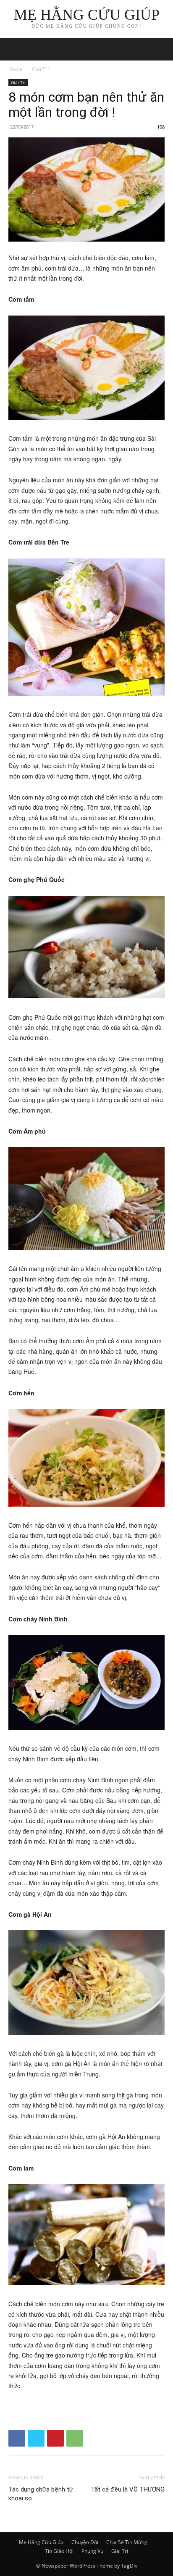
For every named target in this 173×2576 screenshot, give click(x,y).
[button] (161, 49)
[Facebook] (17, 2438)
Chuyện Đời (85, 2542)
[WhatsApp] (75, 2438)
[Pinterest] (55, 2438)
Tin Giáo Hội (59, 2551)
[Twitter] (36, 2438)
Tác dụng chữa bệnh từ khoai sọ (41, 2494)
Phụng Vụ (92, 2551)
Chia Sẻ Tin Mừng (127, 2542)
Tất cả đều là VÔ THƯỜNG (128, 2489)
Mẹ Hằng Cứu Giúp (41, 2542)
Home (16, 69)
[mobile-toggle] (14, 49)
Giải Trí (40, 69)
